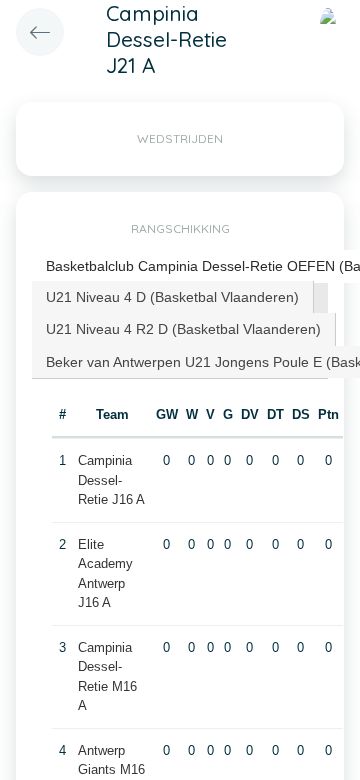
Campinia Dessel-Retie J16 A (111, 480)
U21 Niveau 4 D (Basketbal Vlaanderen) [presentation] (172, 297)
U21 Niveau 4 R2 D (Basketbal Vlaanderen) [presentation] (183, 329)
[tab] (173, 297)
